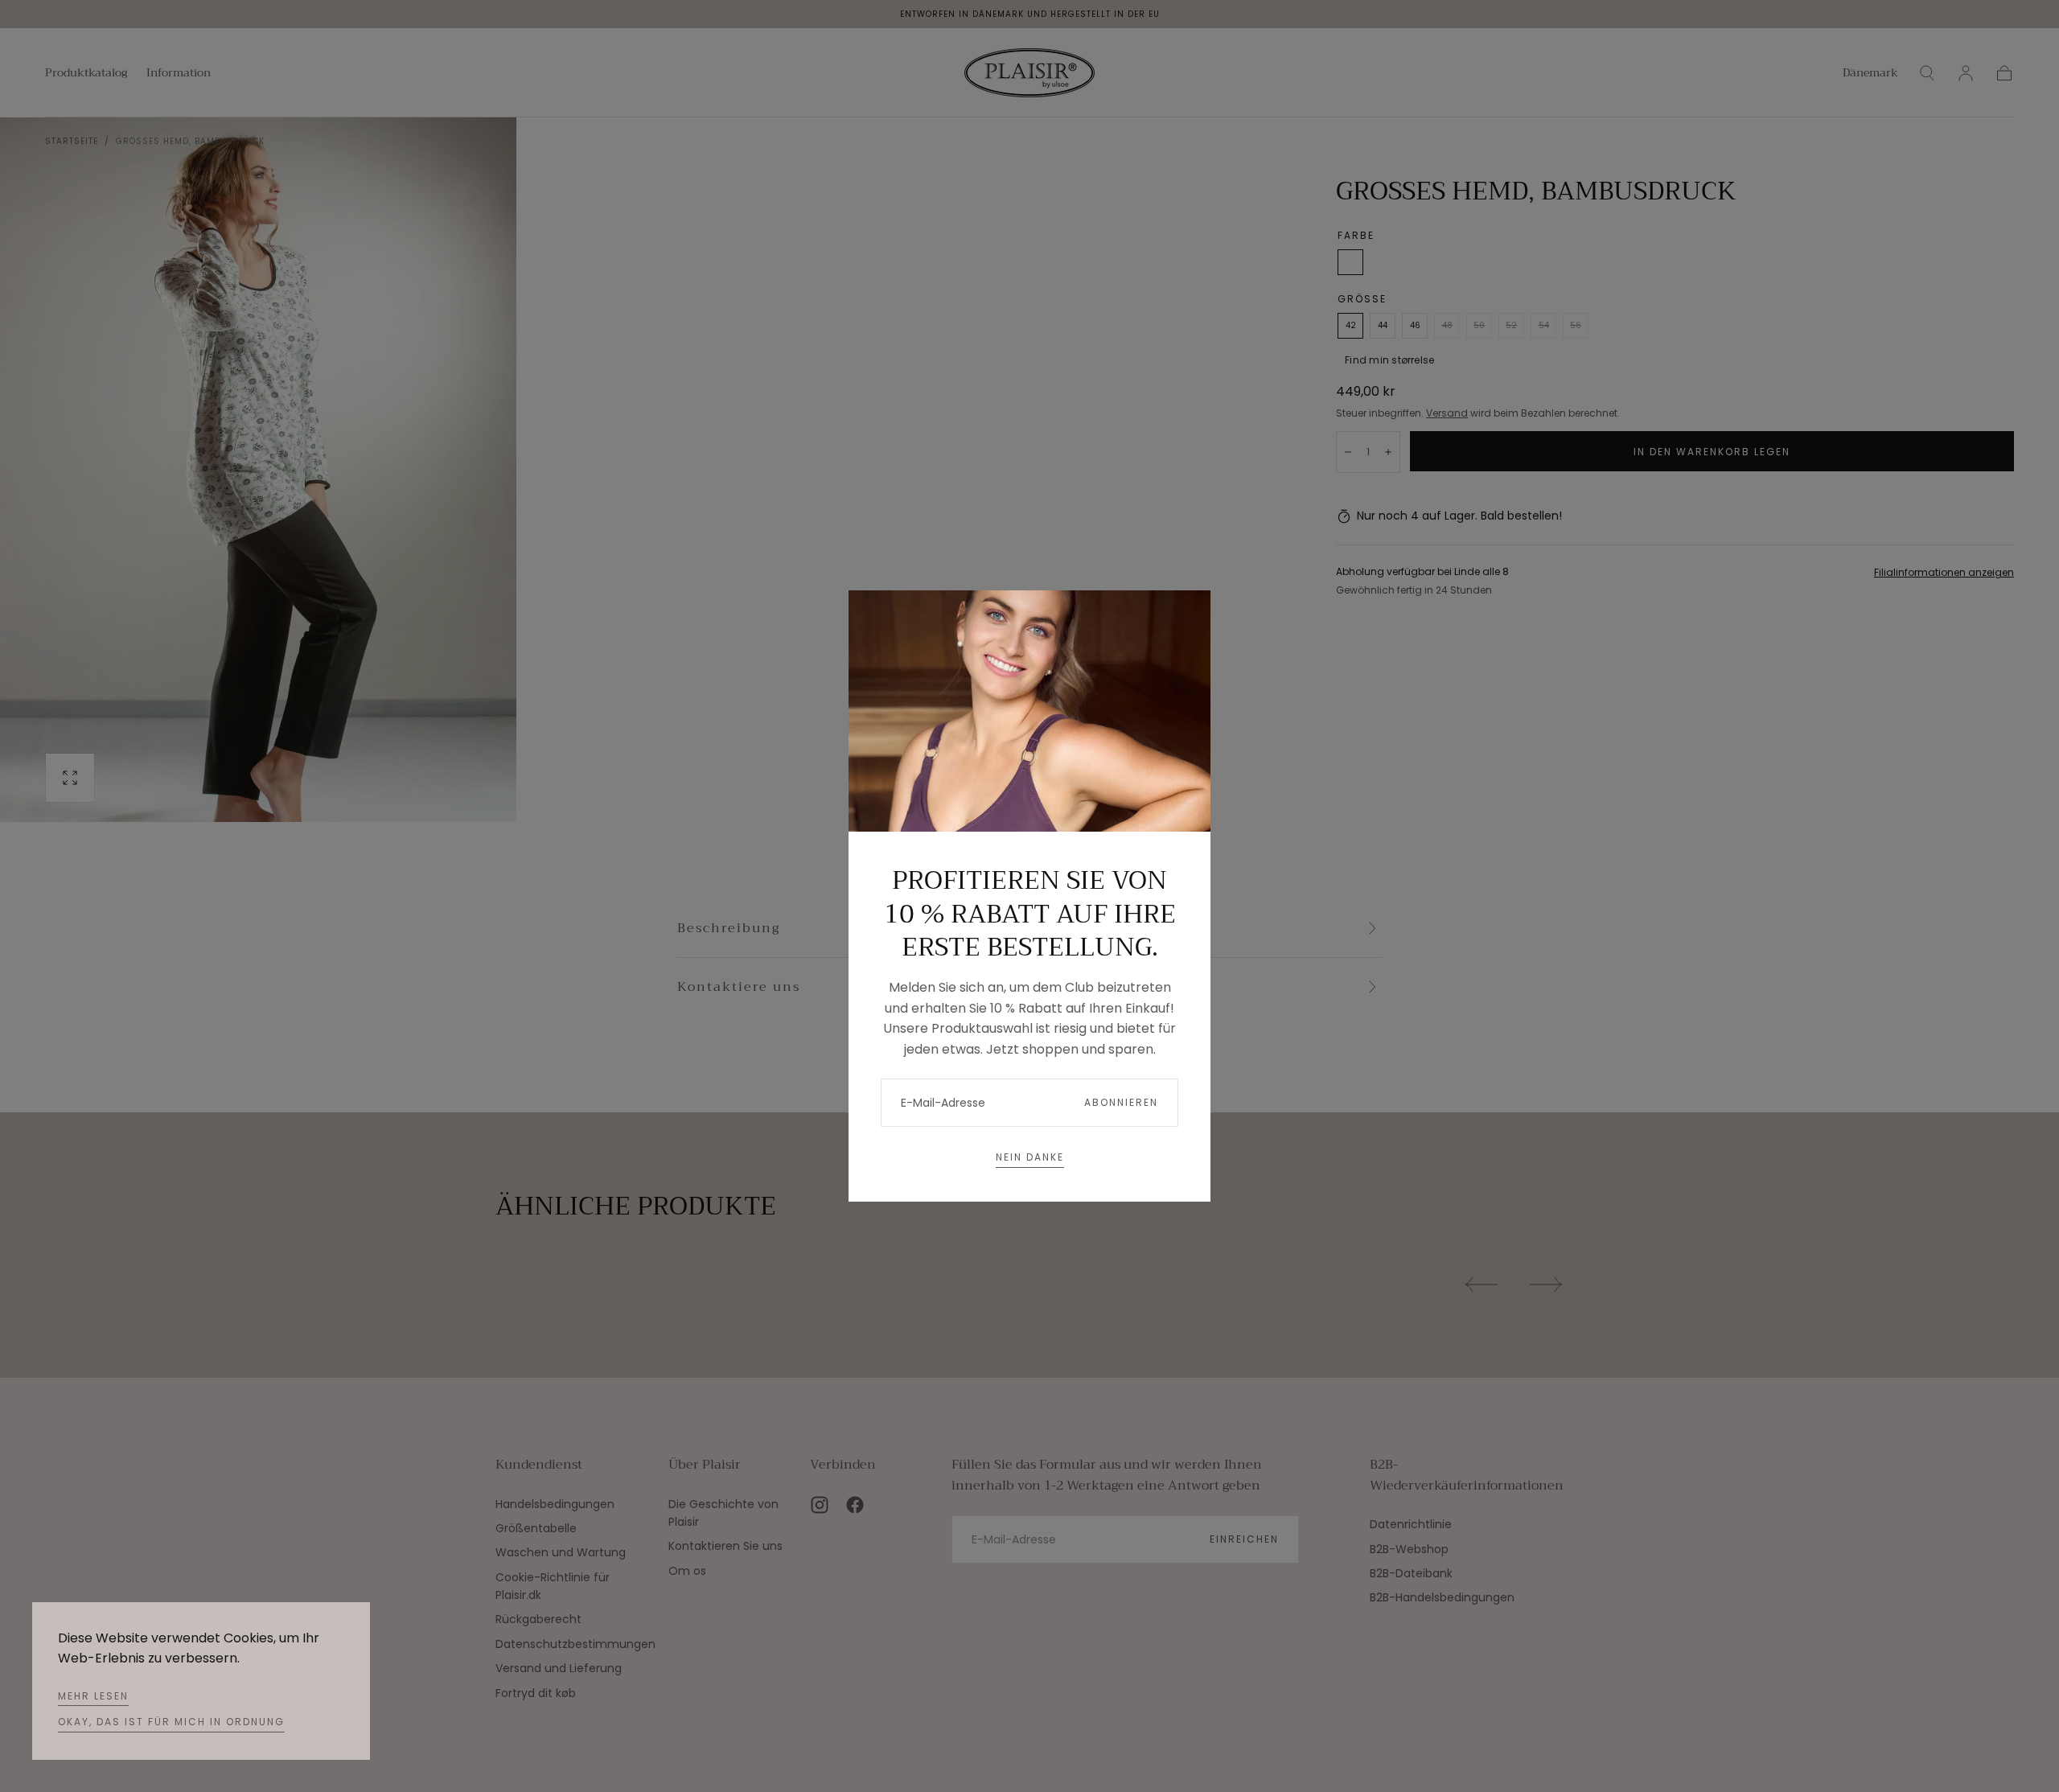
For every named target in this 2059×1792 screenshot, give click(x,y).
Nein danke (1030, 1157)
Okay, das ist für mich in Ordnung (171, 1722)
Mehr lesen (93, 1696)
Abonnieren (1121, 1102)
